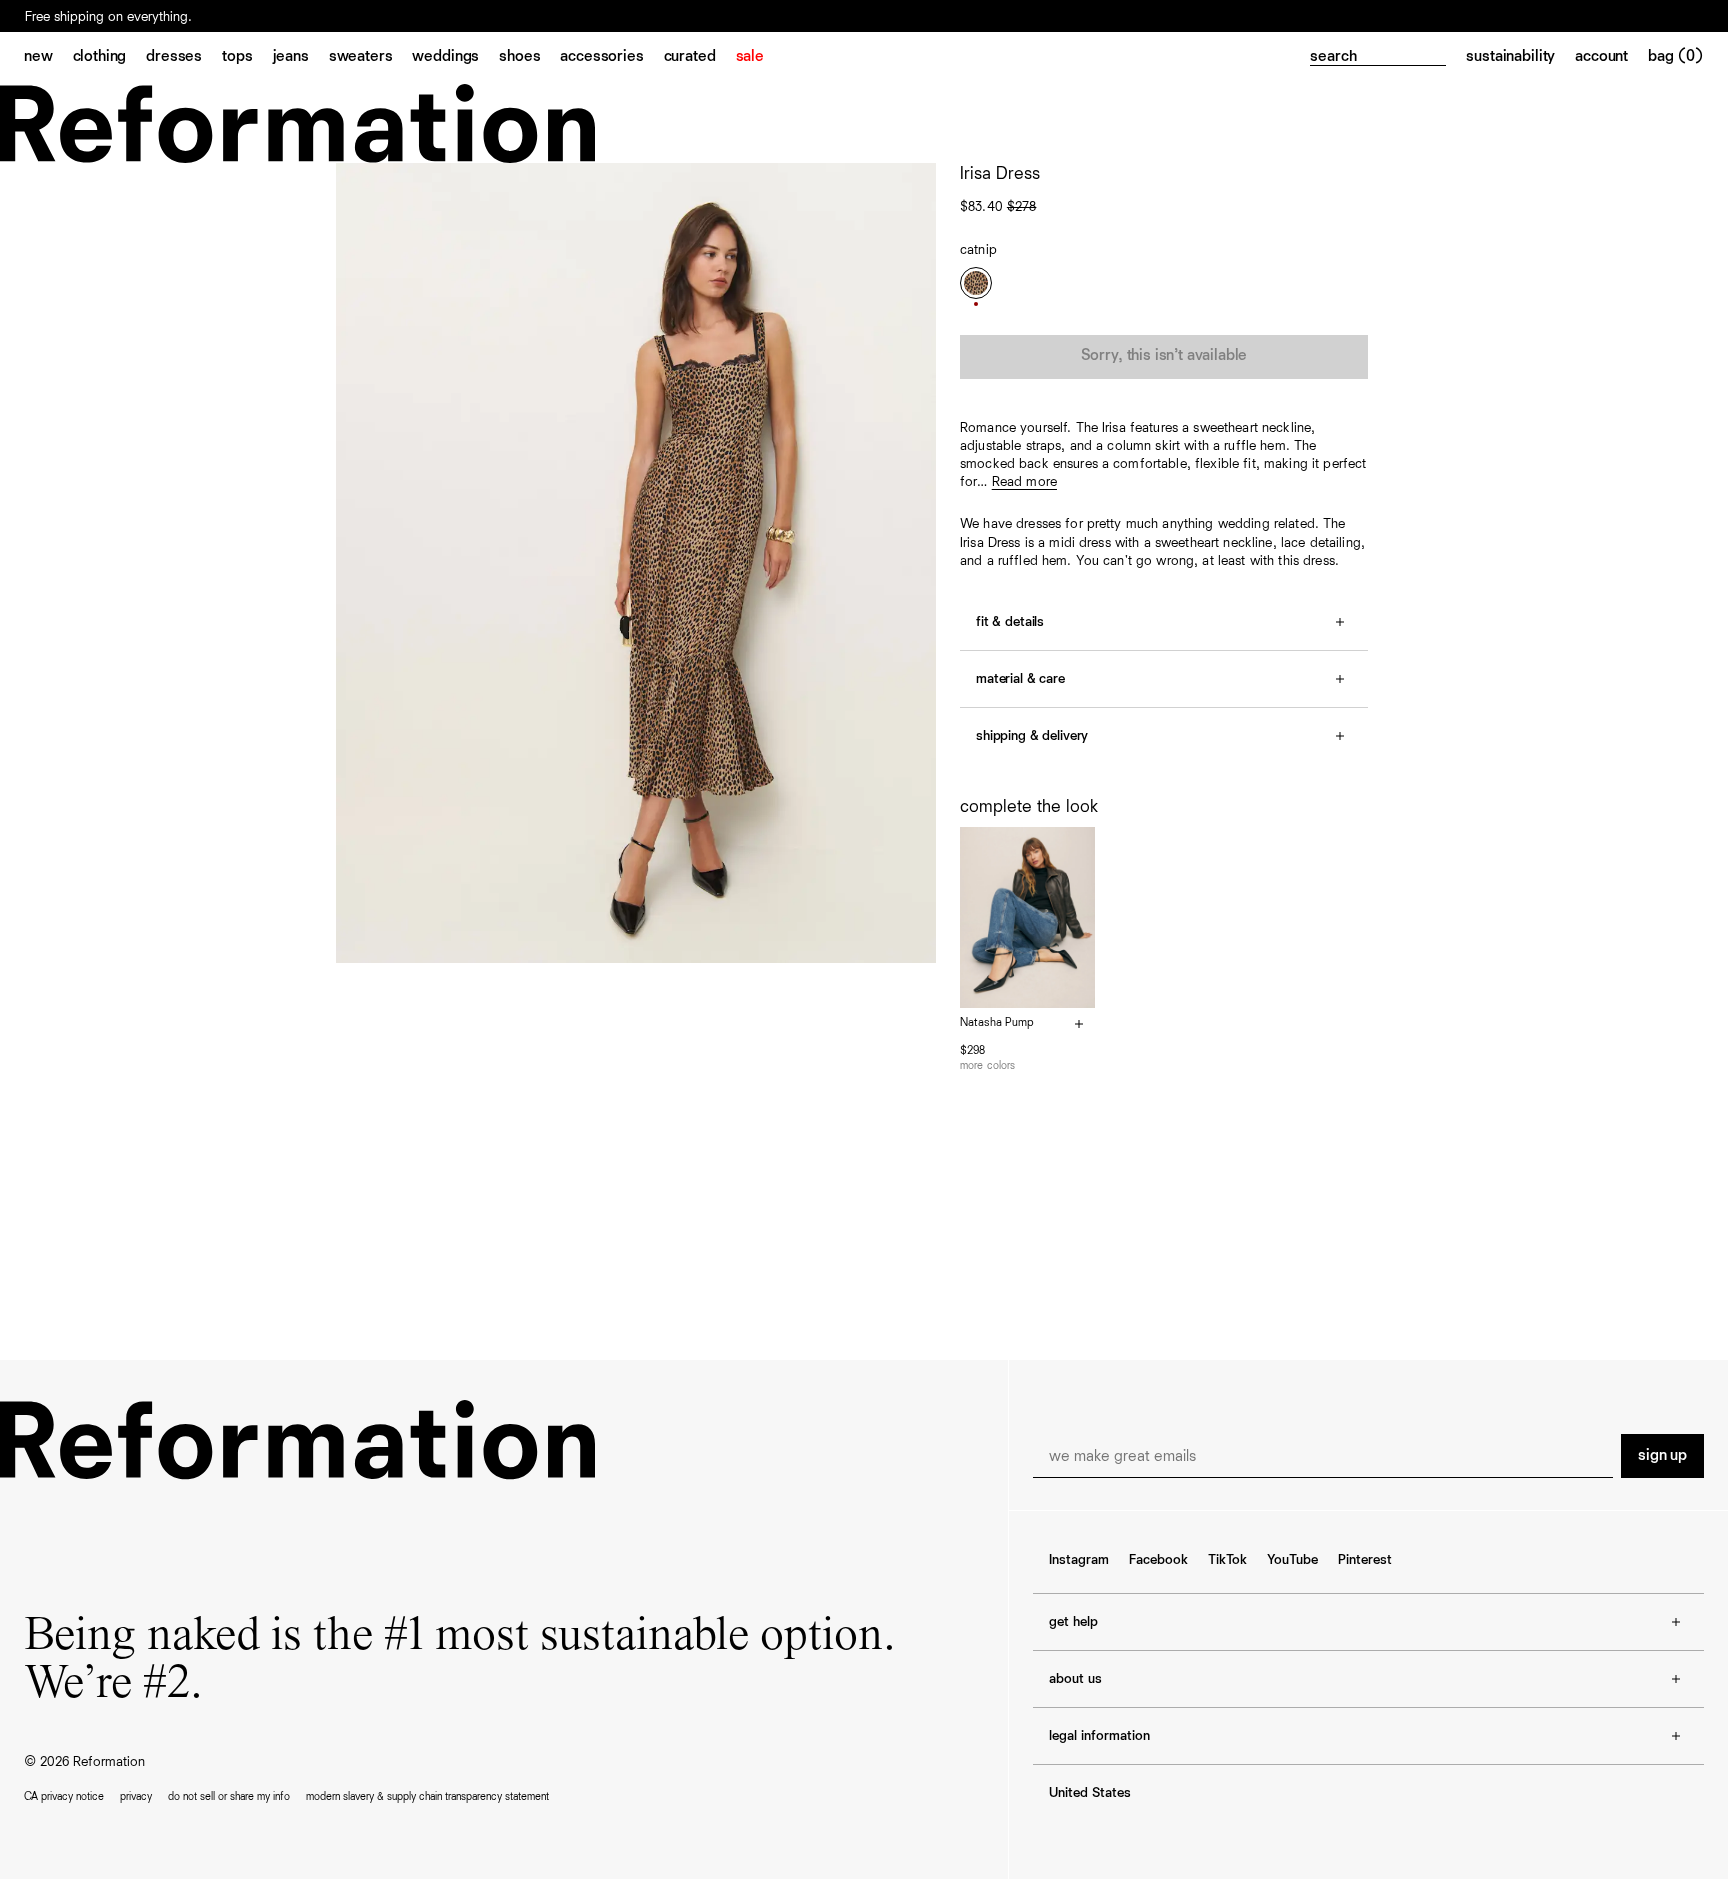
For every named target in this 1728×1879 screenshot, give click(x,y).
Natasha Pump (997, 1023)
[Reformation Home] (864, 123)
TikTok (1227, 1560)
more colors (987, 1065)
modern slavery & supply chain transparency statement (427, 1796)
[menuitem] (48, 58)
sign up (1662, 1456)
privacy (136, 1796)
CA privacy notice (64, 1796)
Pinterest (1365, 1560)
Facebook (1158, 1560)
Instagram (1079, 1560)
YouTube (1292, 1560)
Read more (1024, 482)
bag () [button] (1676, 57)
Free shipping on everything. (108, 17)
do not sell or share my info (229, 1796)
